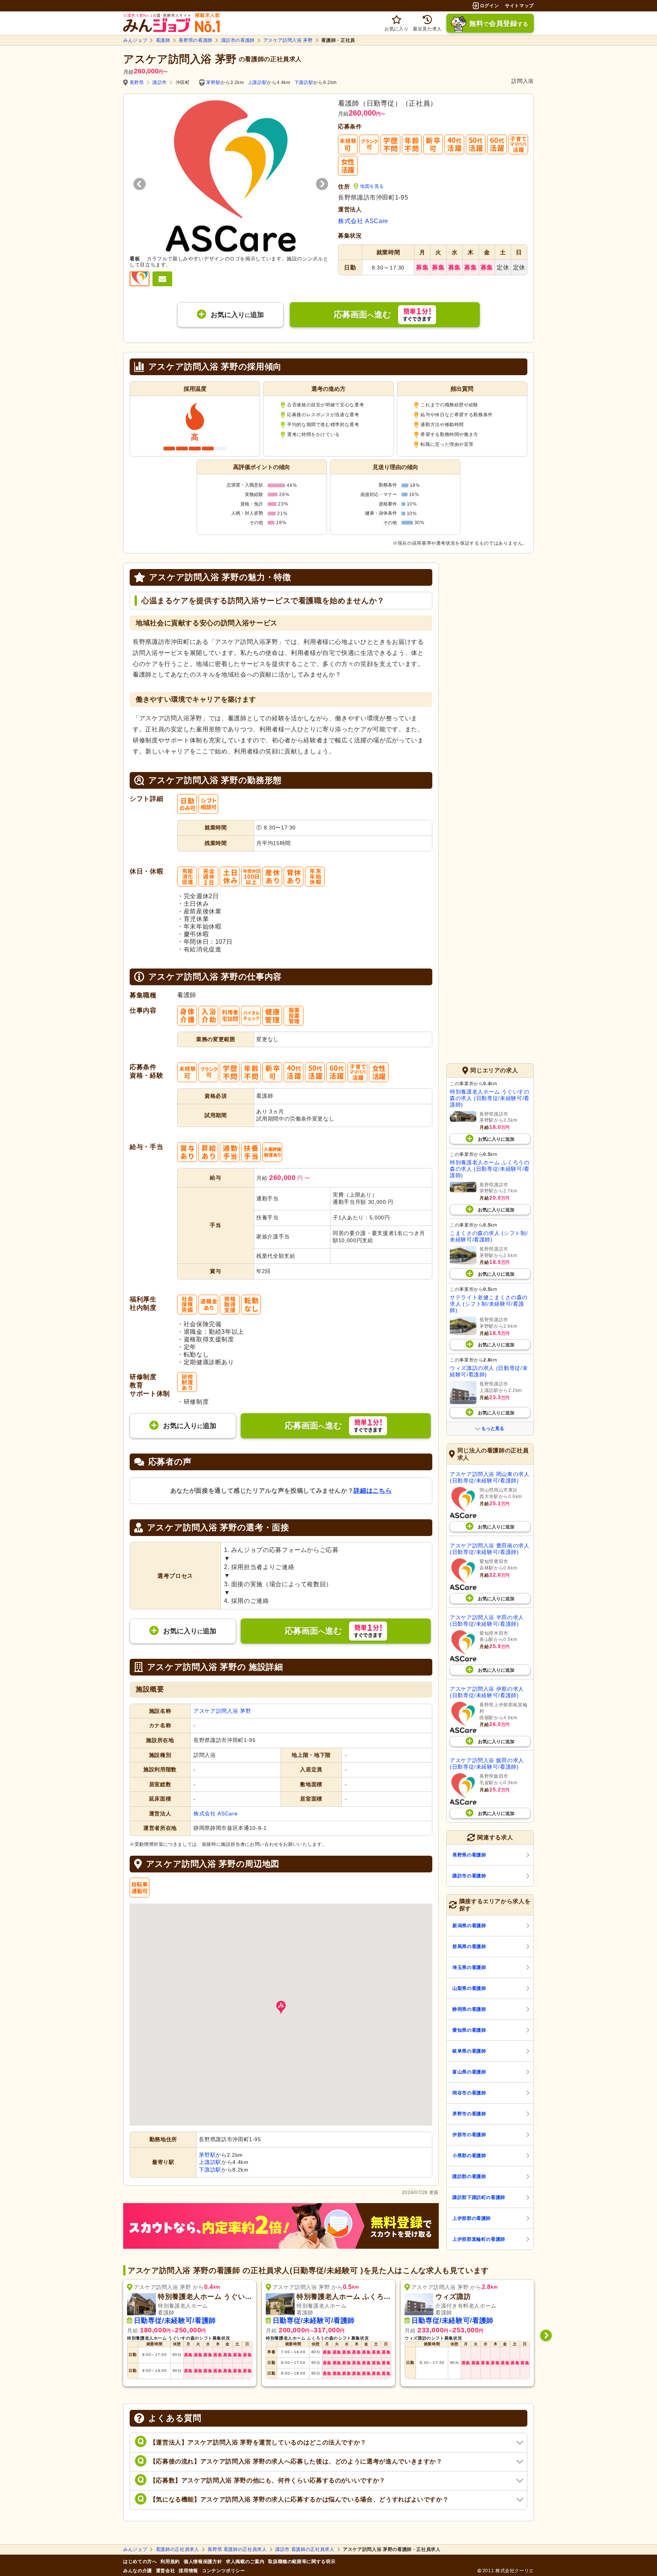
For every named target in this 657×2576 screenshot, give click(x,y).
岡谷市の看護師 (469, 2093)
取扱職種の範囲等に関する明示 (302, 2562)
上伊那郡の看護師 (472, 2218)
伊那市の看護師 (469, 2135)
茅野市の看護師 (469, 2114)
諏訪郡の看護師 (469, 2177)
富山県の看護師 (469, 2072)
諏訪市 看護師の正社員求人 (305, 2549)
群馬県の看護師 (469, 1947)
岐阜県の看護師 (469, 2051)
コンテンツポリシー (224, 2571)
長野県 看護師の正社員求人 (237, 2549)
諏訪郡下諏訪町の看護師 (479, 2197)
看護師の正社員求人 (178, 2549)
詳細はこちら (373, 1491)
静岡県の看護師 (469, 2009)
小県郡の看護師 (469, 2156)
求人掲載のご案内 (245, 2562)
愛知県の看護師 (469, 2030)
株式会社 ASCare (363, 221)
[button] (281, 2008)
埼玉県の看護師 (469, 1967)
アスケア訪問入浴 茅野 (288, 40)
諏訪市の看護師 (238, 40)
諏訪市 (160, 82)
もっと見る (493, 1428)
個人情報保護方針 (203, 2562)
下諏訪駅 (304, 82)
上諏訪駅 (258, 82)
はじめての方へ (140, 2562)
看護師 (163, 40)
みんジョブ (135, 40)
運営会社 (166, 2571)
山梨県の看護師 (469, 1988)
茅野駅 (213, 82)
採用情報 (188, 2571)
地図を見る (372, 186)
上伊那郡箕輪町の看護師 (479, 2239)
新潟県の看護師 (469, 1926)
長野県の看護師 (195, 40)
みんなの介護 (138, 2571)
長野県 (137, 82)
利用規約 (170, 2562)
